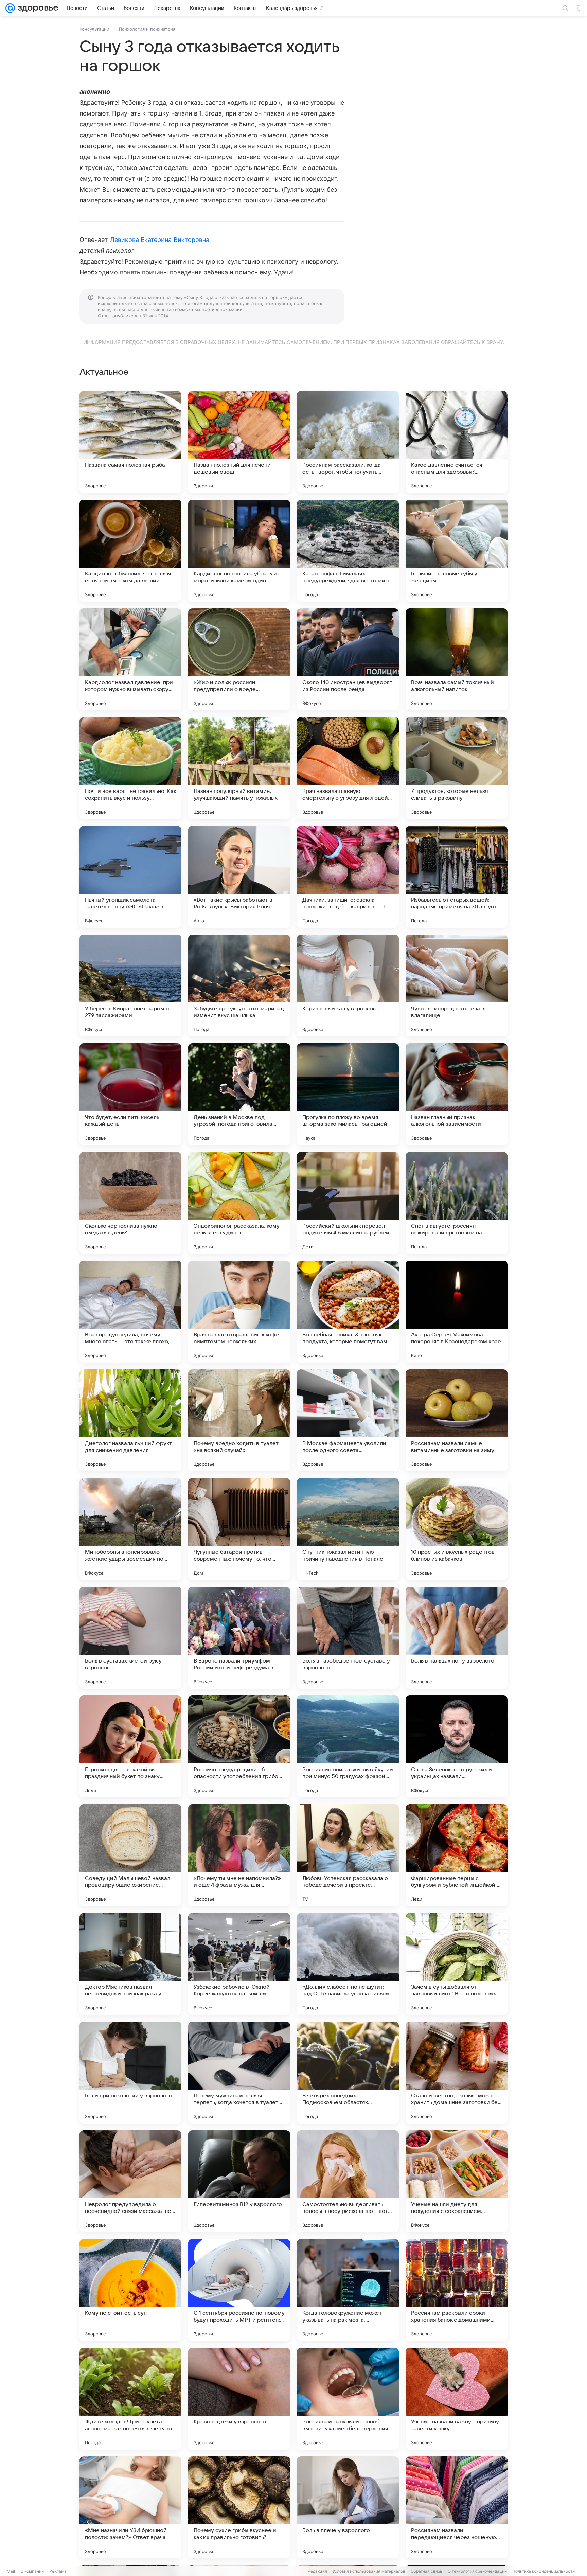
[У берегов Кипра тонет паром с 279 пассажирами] (130, 985)
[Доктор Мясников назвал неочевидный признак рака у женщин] (130, 1964)
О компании (32, 2571)
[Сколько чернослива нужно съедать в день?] (130, 1203)
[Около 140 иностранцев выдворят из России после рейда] (348, 659)
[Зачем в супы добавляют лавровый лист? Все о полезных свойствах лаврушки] (457, 1964)
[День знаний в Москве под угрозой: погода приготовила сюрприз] (239, 1094)
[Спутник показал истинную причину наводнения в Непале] (348, 1529)
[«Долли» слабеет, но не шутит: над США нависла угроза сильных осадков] (348, 1964)
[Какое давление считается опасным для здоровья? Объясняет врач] (457, 442)
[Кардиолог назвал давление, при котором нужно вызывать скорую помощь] (130, 659)
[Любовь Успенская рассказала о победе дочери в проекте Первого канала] (348, 1855)
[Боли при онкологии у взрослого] (130, 2073)
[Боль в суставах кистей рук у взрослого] (130, 1638)
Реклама (58, 2571)
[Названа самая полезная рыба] (130, 442)
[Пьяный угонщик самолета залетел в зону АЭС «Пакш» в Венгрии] (130, 877)
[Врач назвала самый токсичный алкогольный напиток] (457, 659)
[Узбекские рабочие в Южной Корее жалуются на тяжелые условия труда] (239, 1964)
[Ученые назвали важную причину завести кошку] (457, 2399)
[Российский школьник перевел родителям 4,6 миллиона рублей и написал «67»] (348, 1203)
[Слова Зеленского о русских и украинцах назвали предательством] (457, 1746)
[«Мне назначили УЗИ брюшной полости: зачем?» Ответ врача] (130, 2507)
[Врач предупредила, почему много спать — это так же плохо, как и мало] (130, 1312)
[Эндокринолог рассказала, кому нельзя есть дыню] (239, 1203)
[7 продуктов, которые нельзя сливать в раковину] (457, 768)
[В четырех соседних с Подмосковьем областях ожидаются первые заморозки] (348, 2073)
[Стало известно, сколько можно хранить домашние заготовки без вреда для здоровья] (457, 2073)
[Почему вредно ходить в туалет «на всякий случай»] (239, 1420)
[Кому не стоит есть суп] (130, 2290)
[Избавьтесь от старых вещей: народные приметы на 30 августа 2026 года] (457, 877)
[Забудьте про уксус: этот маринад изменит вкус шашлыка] (239, 985)
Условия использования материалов (369, 2571)
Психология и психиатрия (147, 29)
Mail (11, 2571)
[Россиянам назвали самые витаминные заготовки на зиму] (457, 1420)
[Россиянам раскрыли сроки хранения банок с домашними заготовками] (457, 2290)
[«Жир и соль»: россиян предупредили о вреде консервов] (239, 659)
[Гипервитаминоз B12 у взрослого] (239, 2181)
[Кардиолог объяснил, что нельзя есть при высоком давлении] (130, 551)
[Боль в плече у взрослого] (348, 2507)
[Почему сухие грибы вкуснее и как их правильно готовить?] (239, 2507)
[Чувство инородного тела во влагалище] (457, 985)
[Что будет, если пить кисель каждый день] (130, 1094)
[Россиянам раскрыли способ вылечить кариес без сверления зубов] (348, 2399)
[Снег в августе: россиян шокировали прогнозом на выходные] (457, 1203)
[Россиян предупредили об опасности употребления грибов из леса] (239, 1746)
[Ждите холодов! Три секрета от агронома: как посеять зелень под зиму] (130, 2399)
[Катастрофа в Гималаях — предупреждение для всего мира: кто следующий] (348, 551)
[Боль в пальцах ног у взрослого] (457, 1638)
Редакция (317, 2571)
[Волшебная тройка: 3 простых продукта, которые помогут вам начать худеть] (348, 1312)
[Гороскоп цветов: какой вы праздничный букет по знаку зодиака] (130, 1746)
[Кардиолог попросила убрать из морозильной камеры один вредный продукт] (239, 551)
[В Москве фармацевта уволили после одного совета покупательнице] (348, 1420)
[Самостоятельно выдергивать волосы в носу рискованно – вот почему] (348, 2181)
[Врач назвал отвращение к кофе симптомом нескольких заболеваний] (239, 1312)
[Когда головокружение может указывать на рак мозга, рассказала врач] (348, 2290)
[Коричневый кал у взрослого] (348, 985)
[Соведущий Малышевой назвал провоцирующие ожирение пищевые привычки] (130, 1855)
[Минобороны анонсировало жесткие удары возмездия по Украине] (130, 1529)
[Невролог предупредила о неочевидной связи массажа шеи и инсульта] (130, 2181)
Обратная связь (426, 2571)
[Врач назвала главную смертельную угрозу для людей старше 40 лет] (348, 768)
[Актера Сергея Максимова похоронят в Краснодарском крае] (457, 1312)
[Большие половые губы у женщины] (457, 551)
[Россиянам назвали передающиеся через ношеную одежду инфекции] (457, 2507)
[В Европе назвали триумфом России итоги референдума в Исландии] (239, 1638)
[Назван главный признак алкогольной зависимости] (457, 1094)
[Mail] (10, 8)
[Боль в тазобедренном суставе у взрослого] (348, 1638)
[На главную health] (37, 8)
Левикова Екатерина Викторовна (160, 240)
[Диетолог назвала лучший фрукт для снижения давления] (130, 1420)
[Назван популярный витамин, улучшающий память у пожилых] (239, 768)
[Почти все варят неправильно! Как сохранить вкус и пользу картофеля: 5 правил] (130, 768)
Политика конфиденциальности (544, 2571)
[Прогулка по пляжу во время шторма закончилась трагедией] (348, 1094)
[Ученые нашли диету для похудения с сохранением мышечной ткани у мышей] (457, 2181)
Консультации (94, 29)
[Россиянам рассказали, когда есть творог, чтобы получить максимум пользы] (348, 442)
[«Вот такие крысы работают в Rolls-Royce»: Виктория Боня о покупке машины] (239, 877)
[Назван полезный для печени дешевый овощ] (239, 442)
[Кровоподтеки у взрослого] (239, 2399)
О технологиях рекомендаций (477, 2571)
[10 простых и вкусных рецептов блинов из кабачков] (457, 1529)
